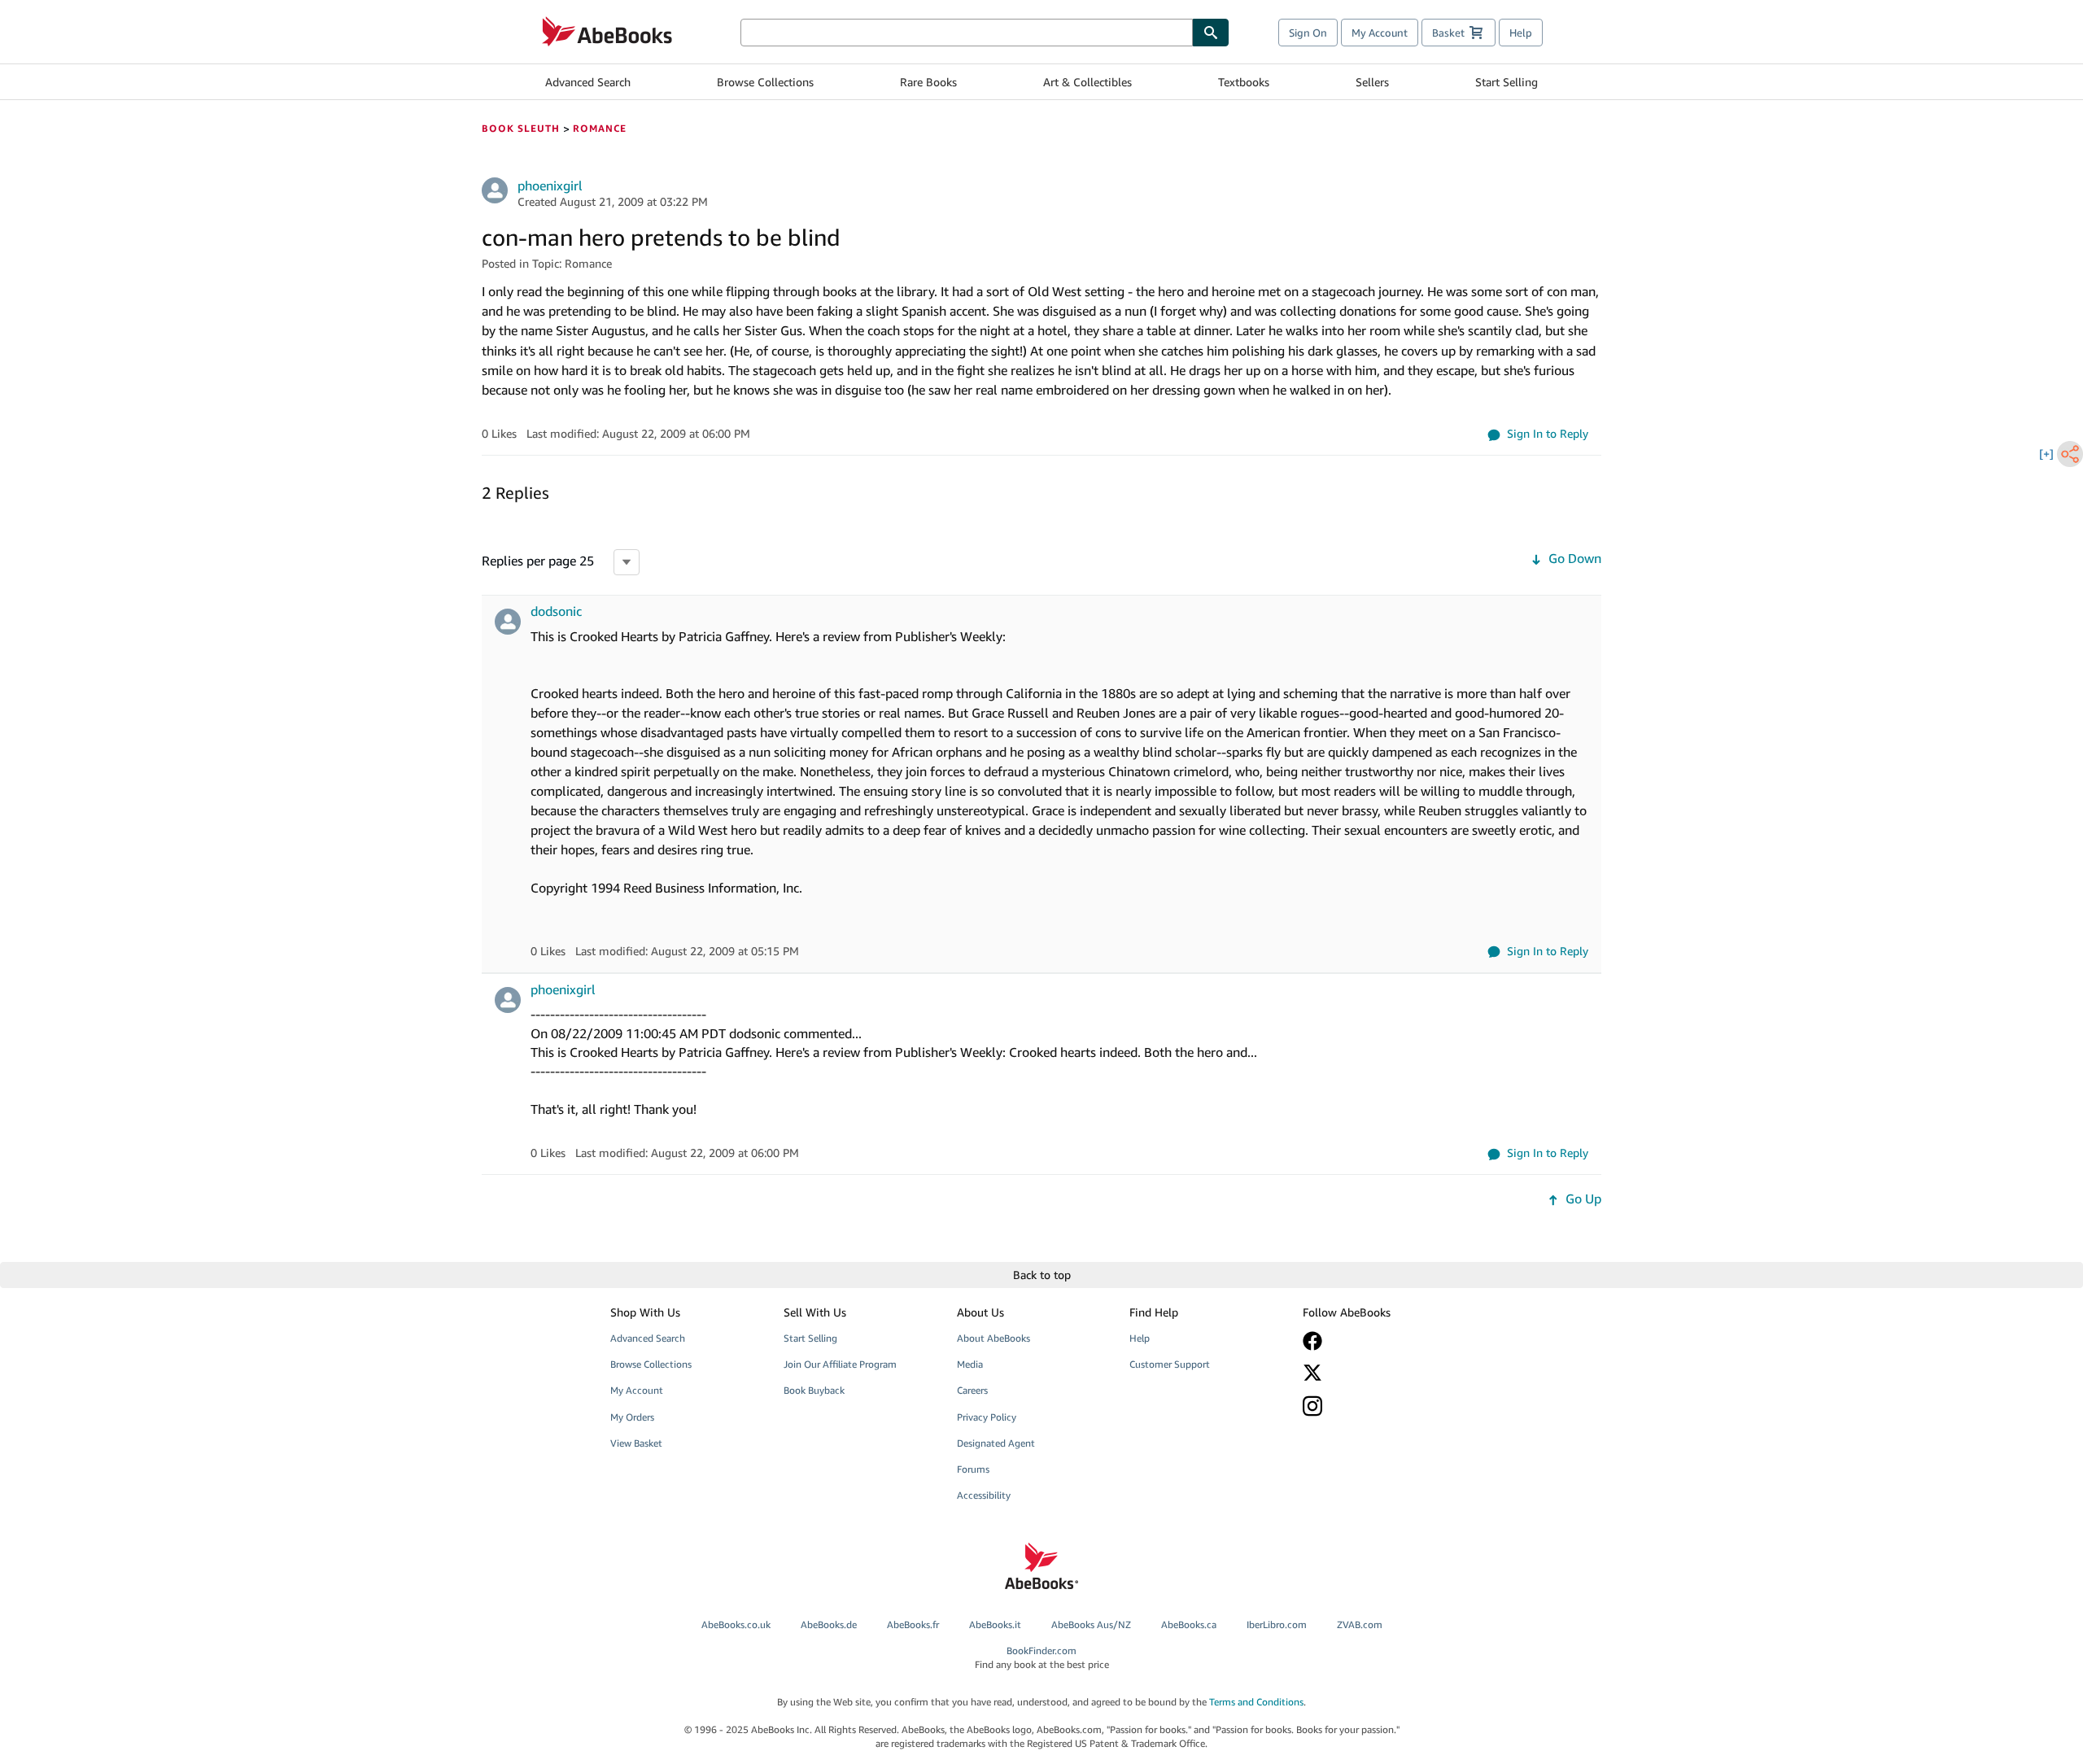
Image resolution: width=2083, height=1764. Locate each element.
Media (970, 1364)
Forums (973, 1469)
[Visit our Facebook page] (1378, 1341)
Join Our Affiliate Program (840, 1364)
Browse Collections (765, 82)
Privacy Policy (987, 1417)
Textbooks (1244, 82)
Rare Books (928, 82)
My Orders (632, 1417)
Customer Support (1170, 1364)
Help (1521, 33)
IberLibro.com (1277, 1624)
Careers (972, 1390)
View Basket (636, 1443)
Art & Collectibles (1087, 82)
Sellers (1372, 82)
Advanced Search (588, 82)
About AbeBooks (993, 1338)
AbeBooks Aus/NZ (1091, 1624)
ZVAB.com (1360, 1624)
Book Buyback (814, 1390)
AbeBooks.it (995, 1624)
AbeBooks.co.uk (736, 1624)
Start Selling (1507, 82)
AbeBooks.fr (913, 1624)
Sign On (1308, 33)
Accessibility (984, 1495)
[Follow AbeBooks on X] (1378, 1373)
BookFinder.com (1042, 1657)
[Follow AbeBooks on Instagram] (1378, 1406)
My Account (1380, 33)
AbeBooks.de (829, 1624)
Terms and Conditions (1256, 1702)
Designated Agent (996, 1443)
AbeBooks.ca (1189, 1624)
